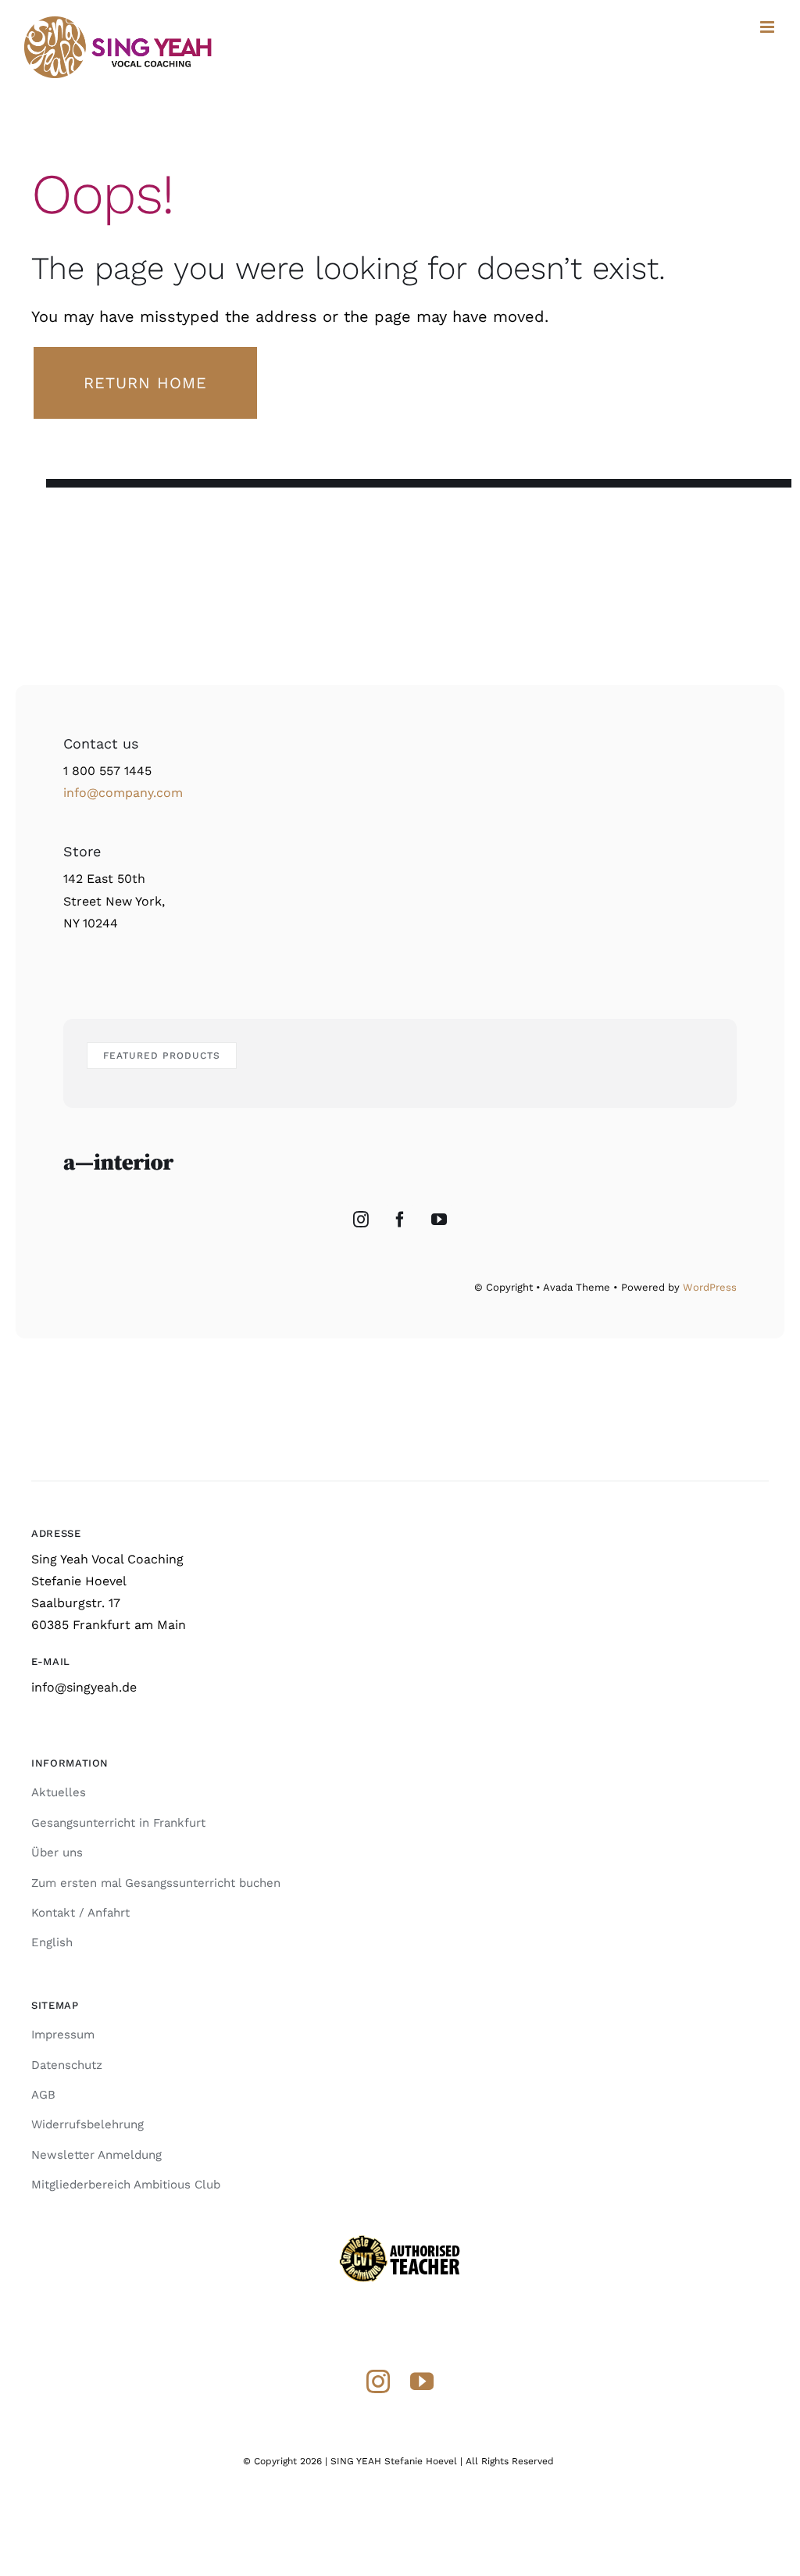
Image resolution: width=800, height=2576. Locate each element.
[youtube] (422, 2381)
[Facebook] (400, 1220)
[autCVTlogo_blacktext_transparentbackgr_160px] (400, 2240)
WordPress (710, 1287)
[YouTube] (439, 1220)
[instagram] (378, 2381)
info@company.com (123, 793)
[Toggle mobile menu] (768, 27)
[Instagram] (361, 1220)
